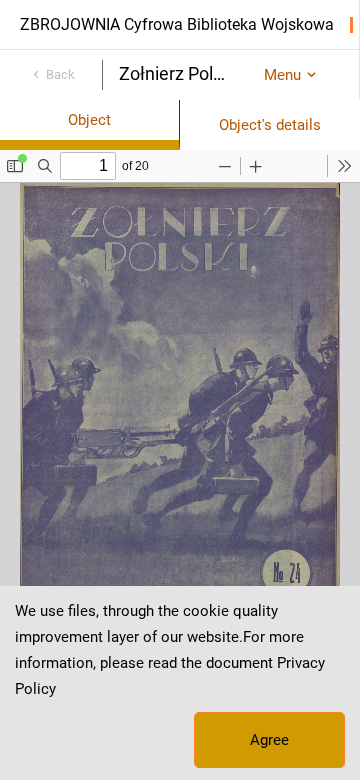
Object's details (270, 125)
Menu (282, 75)
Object (89, 120)
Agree (269, 740)
